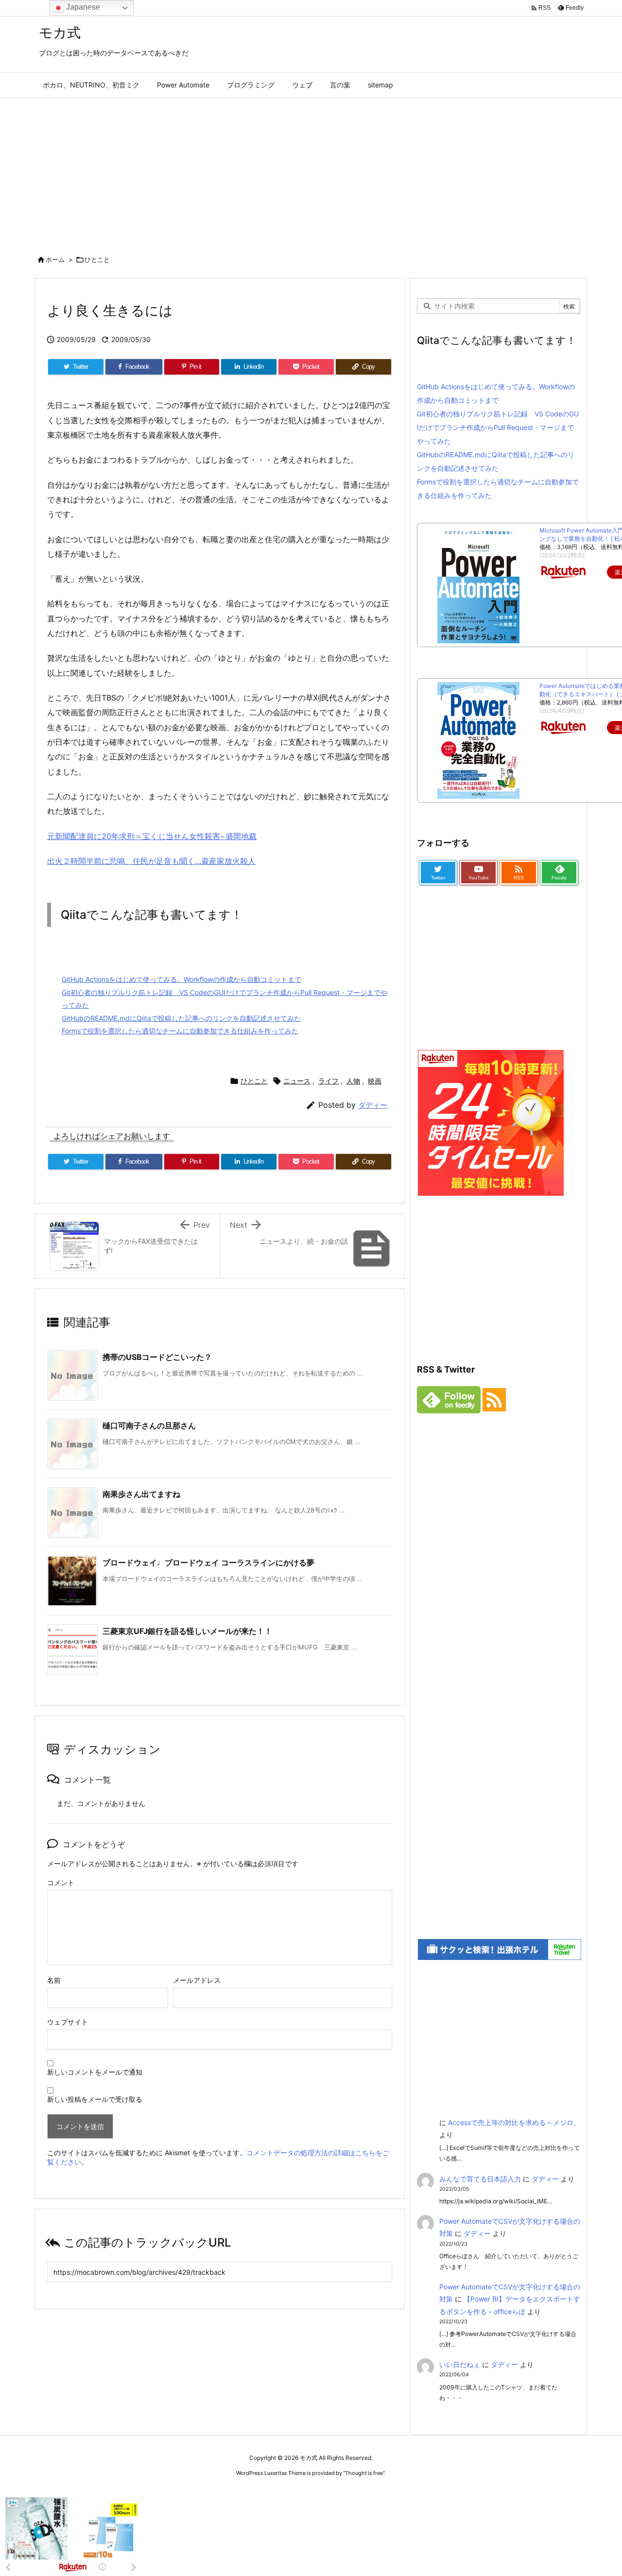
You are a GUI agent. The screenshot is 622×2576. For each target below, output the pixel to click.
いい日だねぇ (460, 2364)
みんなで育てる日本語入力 (480, 2179)
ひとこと (97, 259)
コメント (61, 1882)
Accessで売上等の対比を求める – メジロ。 (514, 2122)
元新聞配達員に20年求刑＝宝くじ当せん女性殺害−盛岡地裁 (152, 836)
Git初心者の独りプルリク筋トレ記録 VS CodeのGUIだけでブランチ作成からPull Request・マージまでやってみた (498, 427)
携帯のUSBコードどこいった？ (157, 1357)
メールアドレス (197, 1980)
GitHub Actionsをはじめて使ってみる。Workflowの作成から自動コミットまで (181, 979)
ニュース (297, 1081)
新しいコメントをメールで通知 (95, 2072)
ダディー (373, 1105)
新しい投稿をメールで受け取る (95, 2099)
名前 (54, 1980)
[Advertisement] (311, 171)
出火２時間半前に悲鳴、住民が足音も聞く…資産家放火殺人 (151, 861)
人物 (353, 1081)
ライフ (328, 1081)
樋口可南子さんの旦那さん (149, 1425)
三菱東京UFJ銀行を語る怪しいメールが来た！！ (187, 1631)
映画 (375, 1081)
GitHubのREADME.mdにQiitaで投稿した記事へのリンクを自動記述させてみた (181, 1018)
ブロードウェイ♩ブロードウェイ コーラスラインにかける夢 (208, 1563)
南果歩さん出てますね (141, 1494)
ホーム (55, 259)
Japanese (82, 7)
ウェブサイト (68, 2022)
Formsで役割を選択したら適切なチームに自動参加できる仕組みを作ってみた (180, 1031)
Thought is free (364, 2473)
